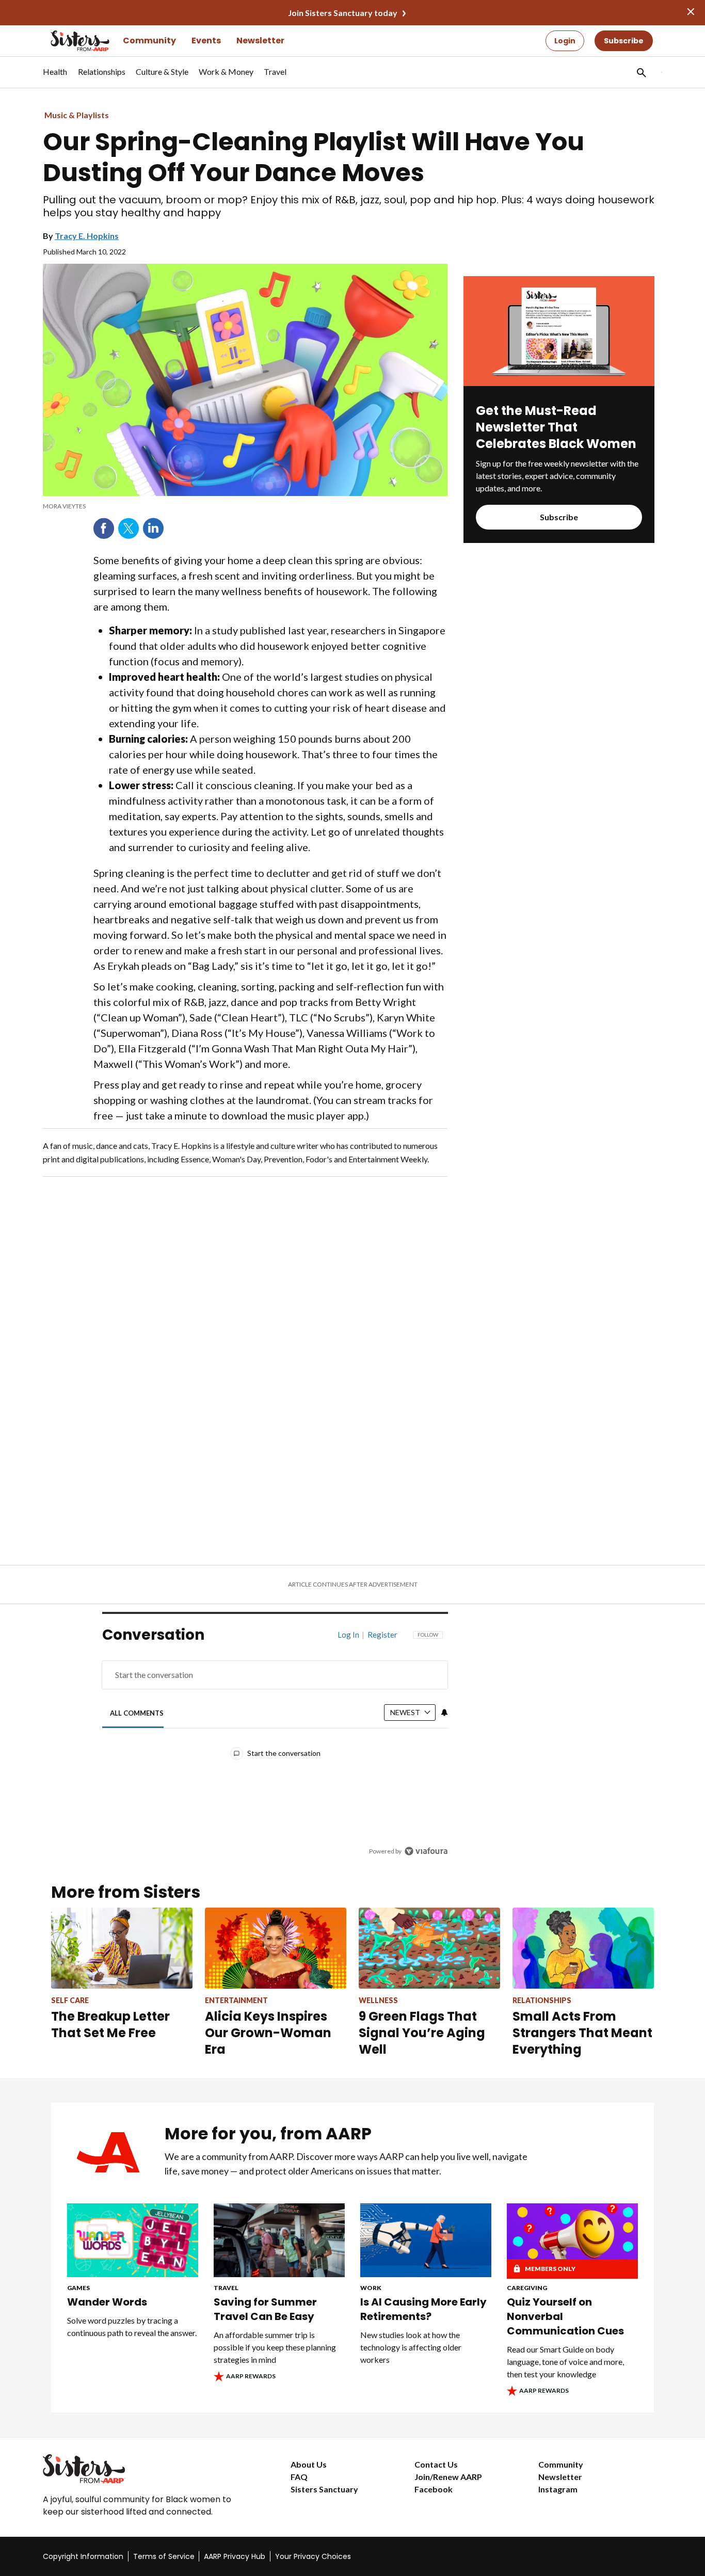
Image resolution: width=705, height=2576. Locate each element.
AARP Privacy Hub (235, 2556)
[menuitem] (55, 77)
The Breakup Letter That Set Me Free (110, 2025)
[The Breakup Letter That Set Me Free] (122, 1948)
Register (382, 1635)
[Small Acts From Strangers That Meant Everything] (583, 1948)
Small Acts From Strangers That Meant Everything (582, 2033)
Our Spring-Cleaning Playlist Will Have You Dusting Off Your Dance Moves (314, 157)
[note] (245, 506)
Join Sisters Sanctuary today (343, 13)
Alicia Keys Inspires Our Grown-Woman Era (268, 2033)
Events (206, 41)
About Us (309, 2464)
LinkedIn (153, 529)
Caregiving (527, 2288)
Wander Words (107, 2302)
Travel (226, 2288)
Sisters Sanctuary (324, 2489)
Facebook (104, 529)
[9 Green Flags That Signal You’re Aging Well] (429, 1948)
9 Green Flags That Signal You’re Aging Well (422, 2033)
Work (371, 2288)
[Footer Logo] (146, 2469)
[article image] (559, 383)
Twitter (129, 529)
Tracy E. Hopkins (87, 236)
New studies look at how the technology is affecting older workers (411, 2347)
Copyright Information (83, 2556)
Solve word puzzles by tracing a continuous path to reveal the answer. (132, 2326)
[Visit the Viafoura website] (426, 1851)
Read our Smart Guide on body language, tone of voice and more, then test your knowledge (565, 2362)
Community (149, 41)
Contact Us (436, 2464)
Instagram (558, 2489)
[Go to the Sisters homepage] (69, 41)
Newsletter (260, 41)
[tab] (137, 1713)
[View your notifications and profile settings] (444, 1713)
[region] (275, 1745)
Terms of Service (164, 2556)
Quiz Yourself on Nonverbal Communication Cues (565, 2316)
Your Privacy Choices (313, 2556)
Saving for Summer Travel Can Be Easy (265, 2309)
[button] (640, 72)
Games (78, 2288)
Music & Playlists (77, 115)
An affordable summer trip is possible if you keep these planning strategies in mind (275, 2347)
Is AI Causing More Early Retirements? (423, 2309)
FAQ (299, 2477)
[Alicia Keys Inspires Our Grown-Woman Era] (276, 1948)
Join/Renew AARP (448, 2477)
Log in (348, 1635)
